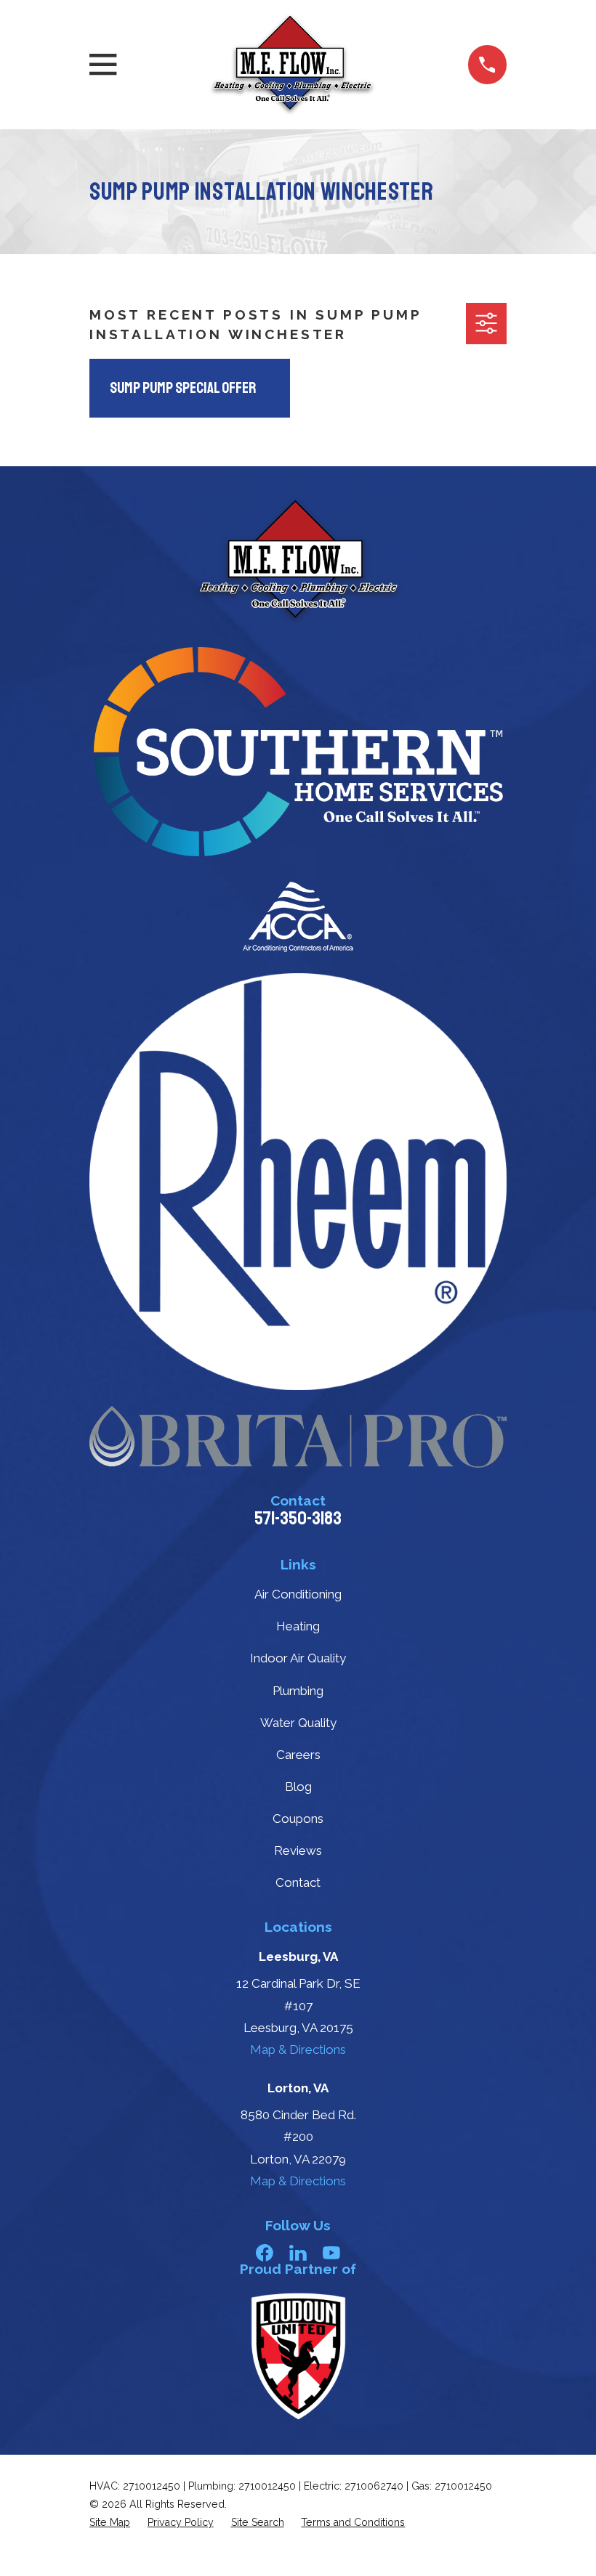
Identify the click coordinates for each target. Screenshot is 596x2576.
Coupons (298, 1819)
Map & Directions (298, 2049)
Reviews (298, 1850)
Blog (298, 1787)
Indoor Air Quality (298, 1658)
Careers (298, 1755)
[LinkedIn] (298, 2253)
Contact (298, 1882)
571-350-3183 (298, 1519)
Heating (298, 1626)
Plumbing (298, 1691)
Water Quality (298, 1723)
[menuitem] (110, 2523)
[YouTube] (331, 2253)
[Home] (293, 65)
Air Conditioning (298, 1594)
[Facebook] (265, 2253)
